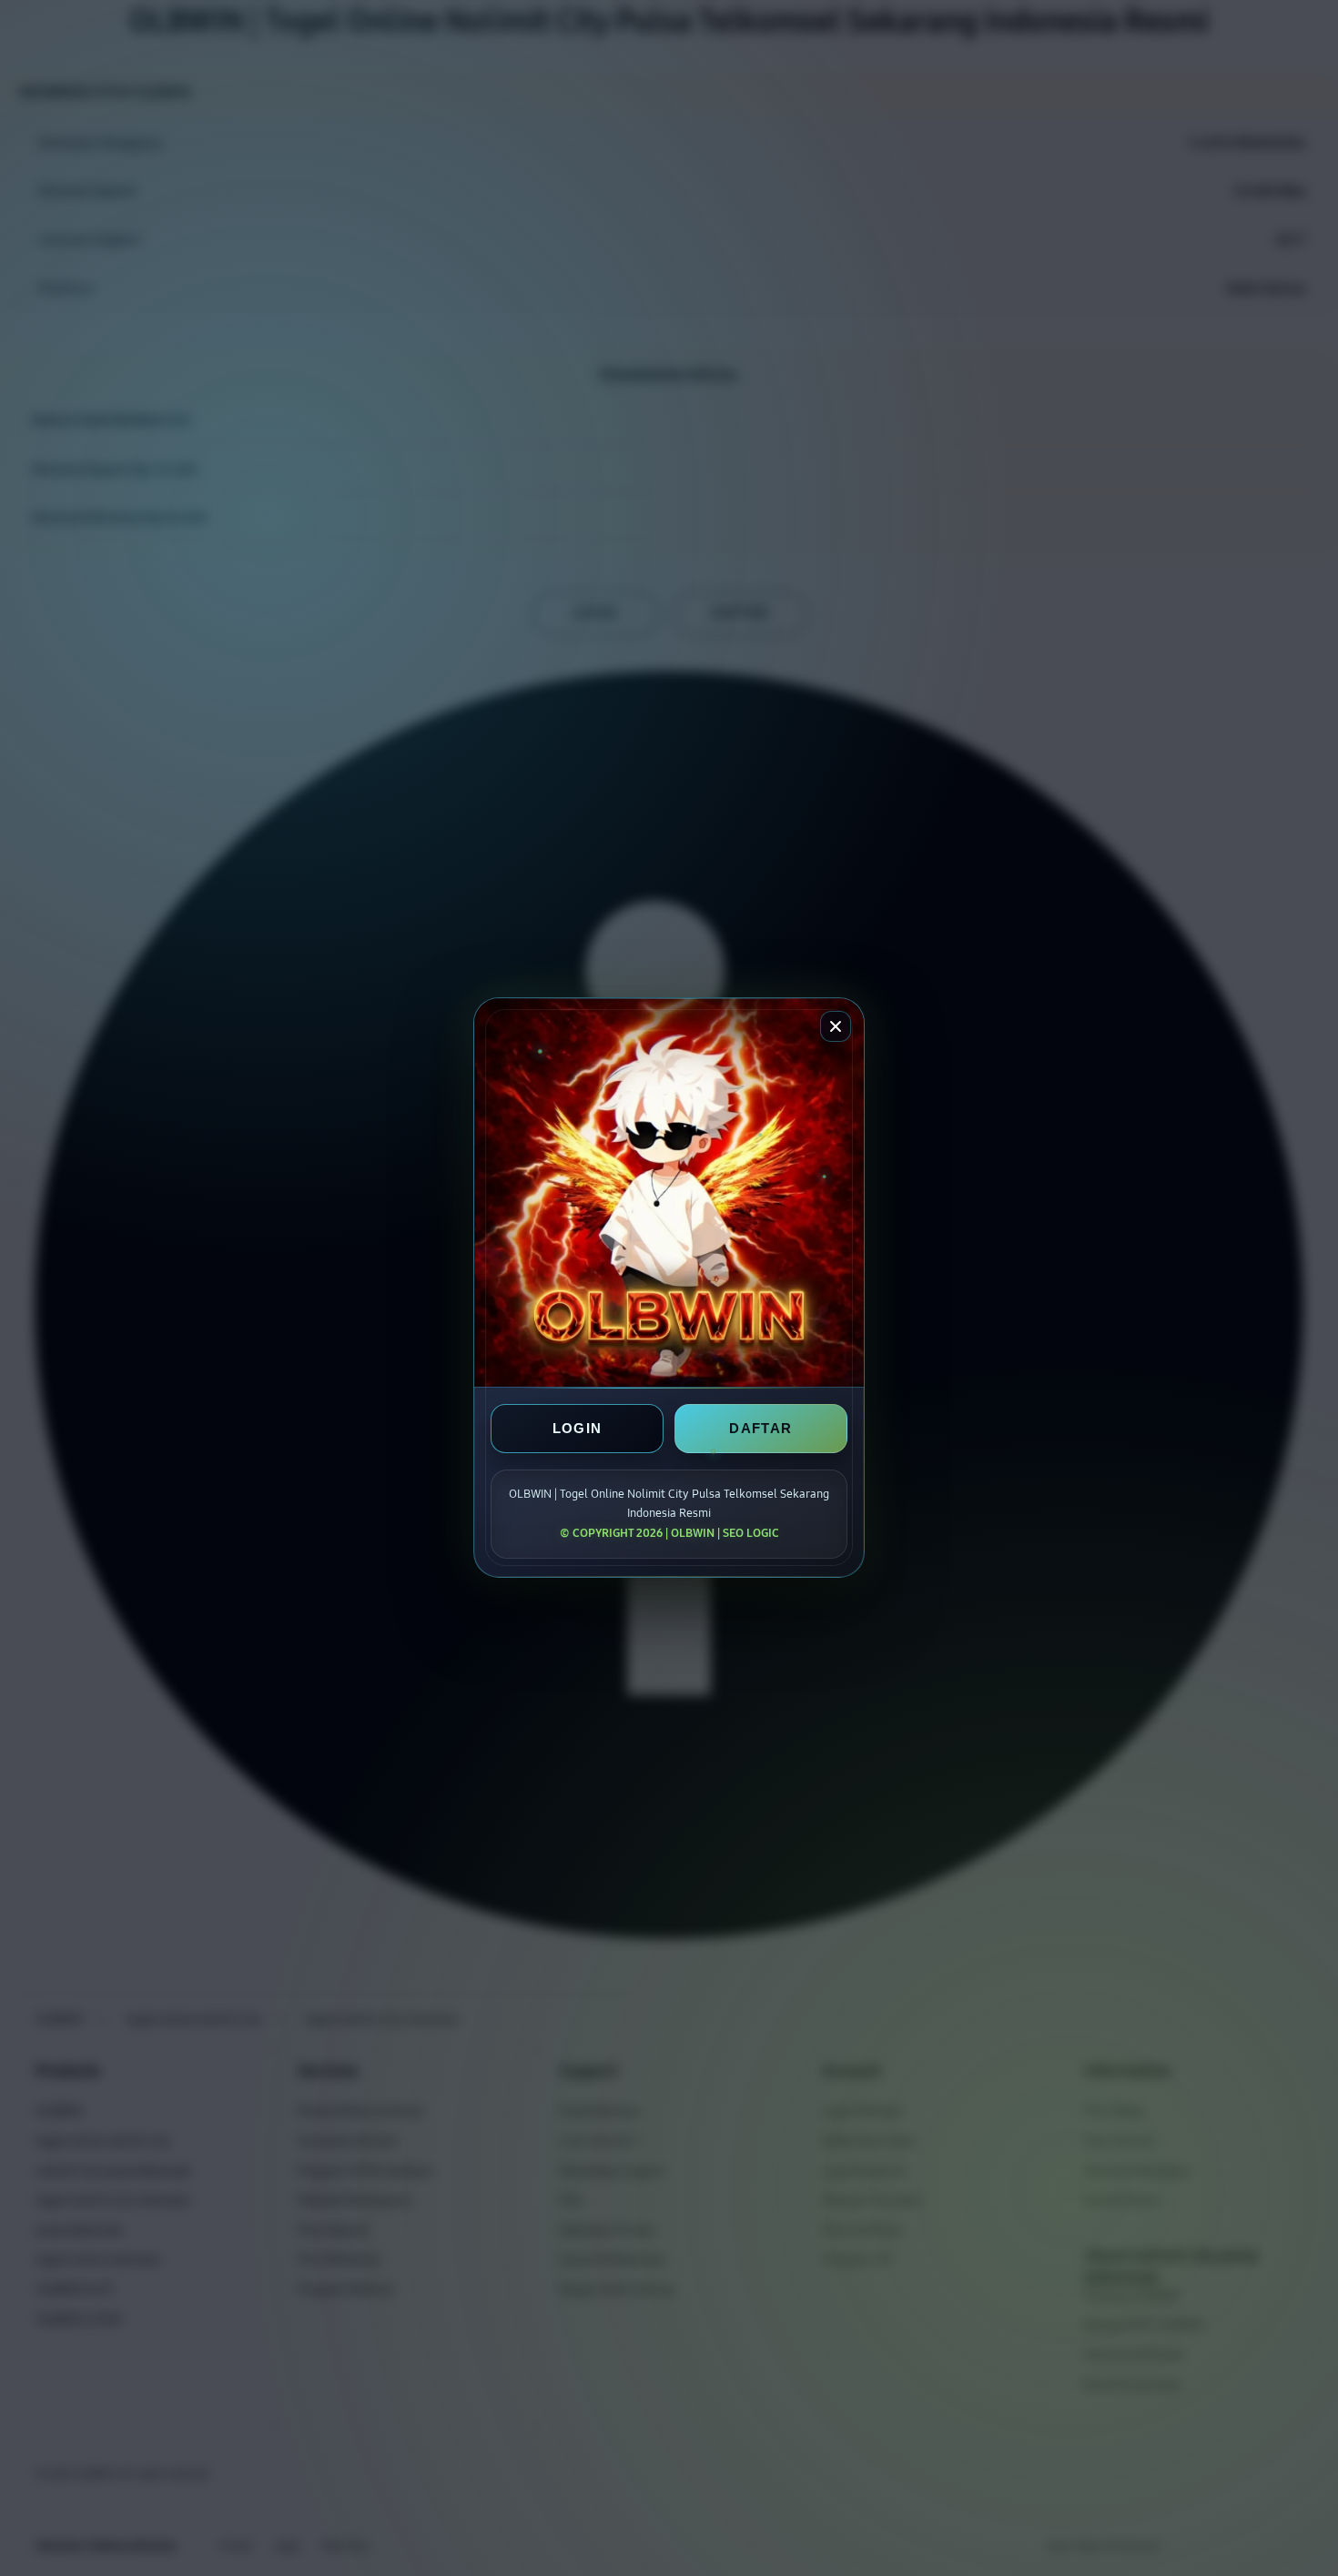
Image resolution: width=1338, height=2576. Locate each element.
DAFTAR (760, 1429)
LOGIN (578, 1429)
